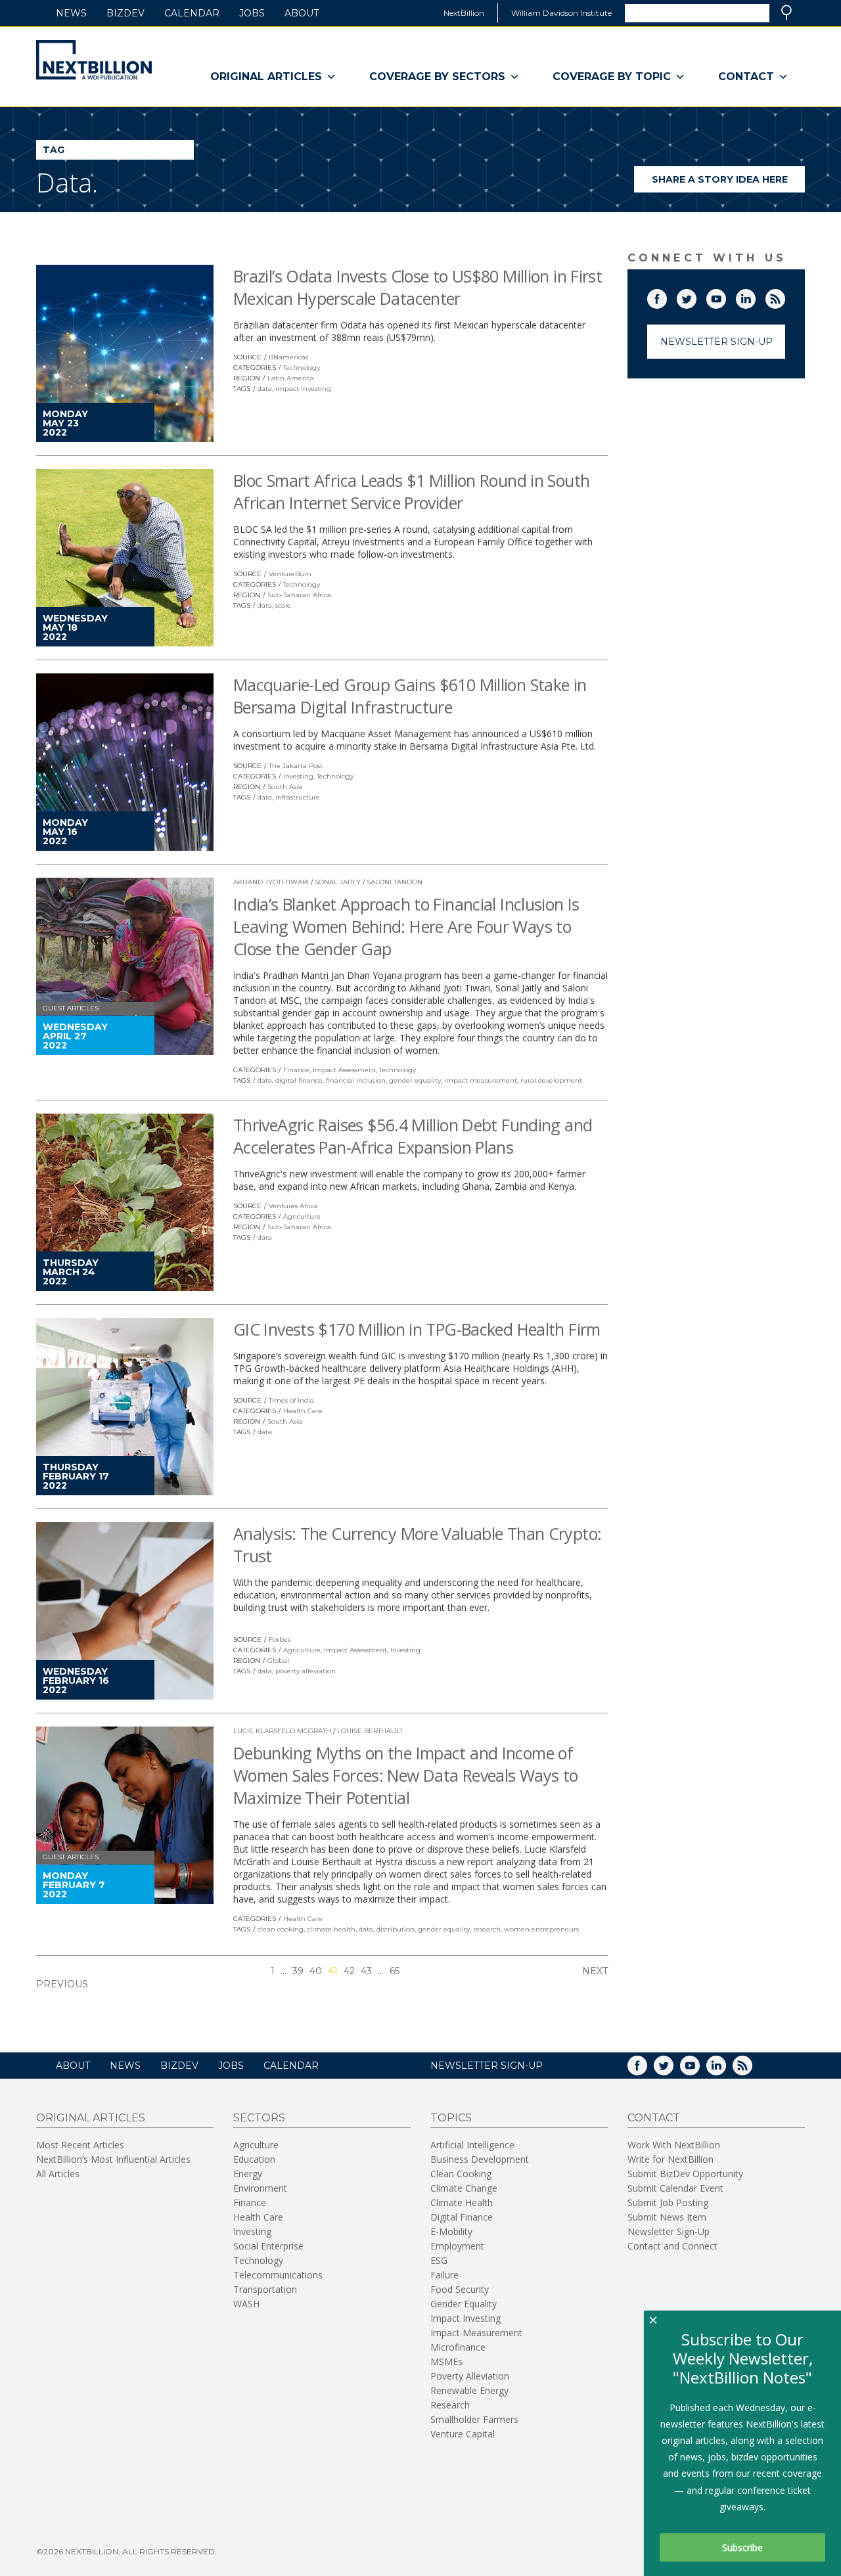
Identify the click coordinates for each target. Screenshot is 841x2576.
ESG (439, 2260)
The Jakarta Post (296, 766)
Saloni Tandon (395, 882)
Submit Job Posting (668, 2203)
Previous (62, 1984)
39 (298, 1971)
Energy (248, 2174)
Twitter (696, 296)
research (487, 1929)
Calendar (192, 13)
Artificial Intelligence (472, 2145)
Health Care (303, 1411)
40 (316, 1971)
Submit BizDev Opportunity (685, 2174)
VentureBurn (290, 574)
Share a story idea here (728, 183)
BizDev (125, 13)
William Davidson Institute (561, 13)
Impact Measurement (476, 2333)
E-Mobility (451, 2231)
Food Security (460, 2289)
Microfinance (458, 2347)
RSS (784, 296)
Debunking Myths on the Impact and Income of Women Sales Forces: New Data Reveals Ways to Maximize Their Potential (406, 1775)
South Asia (285, 787)
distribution (396, 1929)
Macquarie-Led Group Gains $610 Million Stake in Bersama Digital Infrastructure (410, 696)
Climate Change (464, 2188)
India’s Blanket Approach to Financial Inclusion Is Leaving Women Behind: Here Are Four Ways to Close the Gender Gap (406, 926)
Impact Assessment (344, 1070)
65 (395, 1971)
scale (283, 605)
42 (349, 1971)
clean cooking (281, 1929)
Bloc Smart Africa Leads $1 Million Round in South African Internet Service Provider (411, 491)
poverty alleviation (306, 1671)
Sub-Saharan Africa (299, 595)
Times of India (291, 1400)
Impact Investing (466, 2318)
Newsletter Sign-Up (716, 342)
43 (366, 1971)
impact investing (303, 389)
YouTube (725, 296)
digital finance (299, 1080)
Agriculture (302, 1216)
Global (278, 1661)
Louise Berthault (370, 1731)
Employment (457, 2246)
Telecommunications (278, 2275)
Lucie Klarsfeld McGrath (282, 1731)
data (265, 389)
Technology (302, 368)
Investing (298, 776)
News (71, 13)
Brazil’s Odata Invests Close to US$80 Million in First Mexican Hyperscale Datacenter (418, 287)
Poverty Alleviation (470, 2376)
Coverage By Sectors (437, 77)
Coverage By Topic (612, 77)
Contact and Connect (672, 2246)
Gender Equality (464, 2304)
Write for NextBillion (671, 2159)
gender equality (415, 1080)
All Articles (58, 2174)
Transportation (265, 2289)
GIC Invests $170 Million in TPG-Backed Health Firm (417, 1329)
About (302, 13)
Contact (746, 77)
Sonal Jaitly (338, 882)
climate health (331, 1929)
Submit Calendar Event (675, 2188)
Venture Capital (463, 2434)
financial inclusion (356, 1080)
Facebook (666, 296)
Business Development (480, 2159)
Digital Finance (462, 2217)
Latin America (291, 378)
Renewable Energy (469, 2390)
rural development (551, 1080)
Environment (260, 2188)
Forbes (280, 1639)
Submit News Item (667, 2217)
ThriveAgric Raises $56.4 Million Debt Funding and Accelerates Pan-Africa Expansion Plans (413, 1136)
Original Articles (266, 77)
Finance (296, 1070)
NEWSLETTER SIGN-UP (487, 2066)
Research (450, 2405)
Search (786, 12)
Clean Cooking (461, 2174)
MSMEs (446, 2361)
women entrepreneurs (541, 1929)
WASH (246, 2304)
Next (595, 1971)
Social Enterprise (268, 2246)
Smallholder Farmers (474, 2419)
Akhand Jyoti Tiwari (271, 882)
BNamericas (288, 357)
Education (254, 2159)
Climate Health (462, 2203)
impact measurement (481, 1080)
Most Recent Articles (80, 2145)
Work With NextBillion (674, 2145)
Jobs (252, 13)
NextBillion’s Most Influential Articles (113, 2159)
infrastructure (298, 797)
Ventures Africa (293, 1206)
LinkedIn (755, 296)
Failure (444, 2275)
